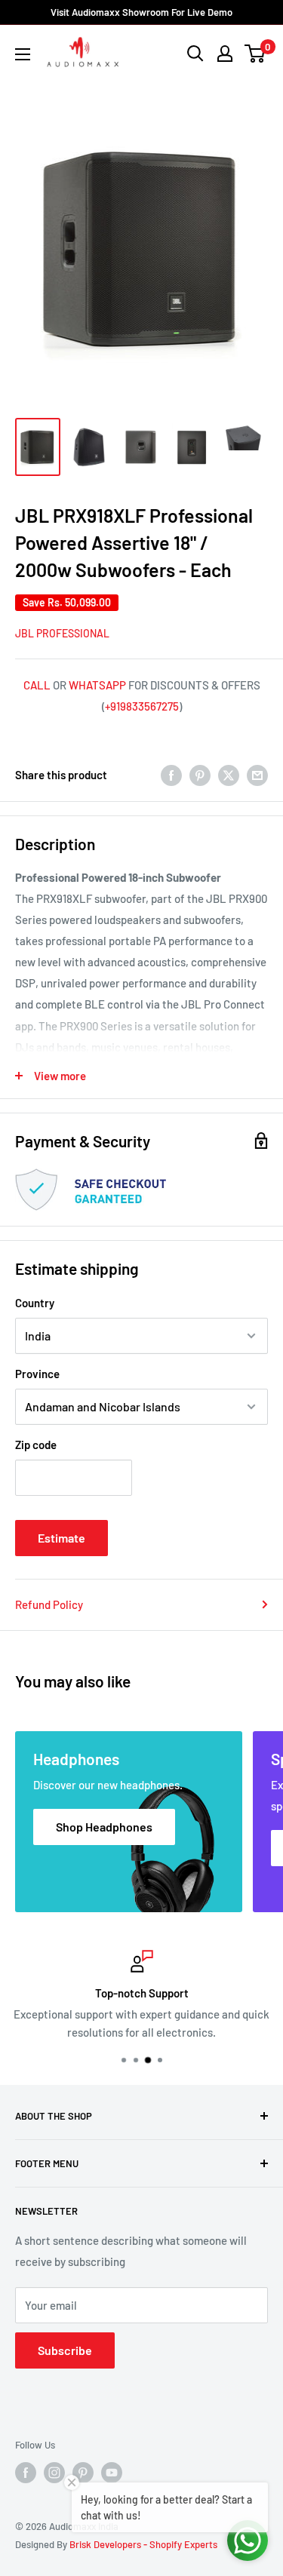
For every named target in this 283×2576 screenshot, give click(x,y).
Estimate (62, 1538)
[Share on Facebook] (171, 775)
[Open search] (195, 54)
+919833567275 (142, 706)
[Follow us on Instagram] (54, 2473)
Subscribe (65, 2350)
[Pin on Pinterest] (200, 775)
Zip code (36, 1445)
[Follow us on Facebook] (26, 2473)
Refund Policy (49, 1604)
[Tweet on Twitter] (229, 775)
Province (37, 1374)
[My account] (225, 54)
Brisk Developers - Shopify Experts (143, 2544)
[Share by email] (257, 775)
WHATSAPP (97, 685)
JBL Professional (62, 633)
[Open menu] (23, 54)
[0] (255, 54)
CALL (37, 685)
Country (35, 1303)
